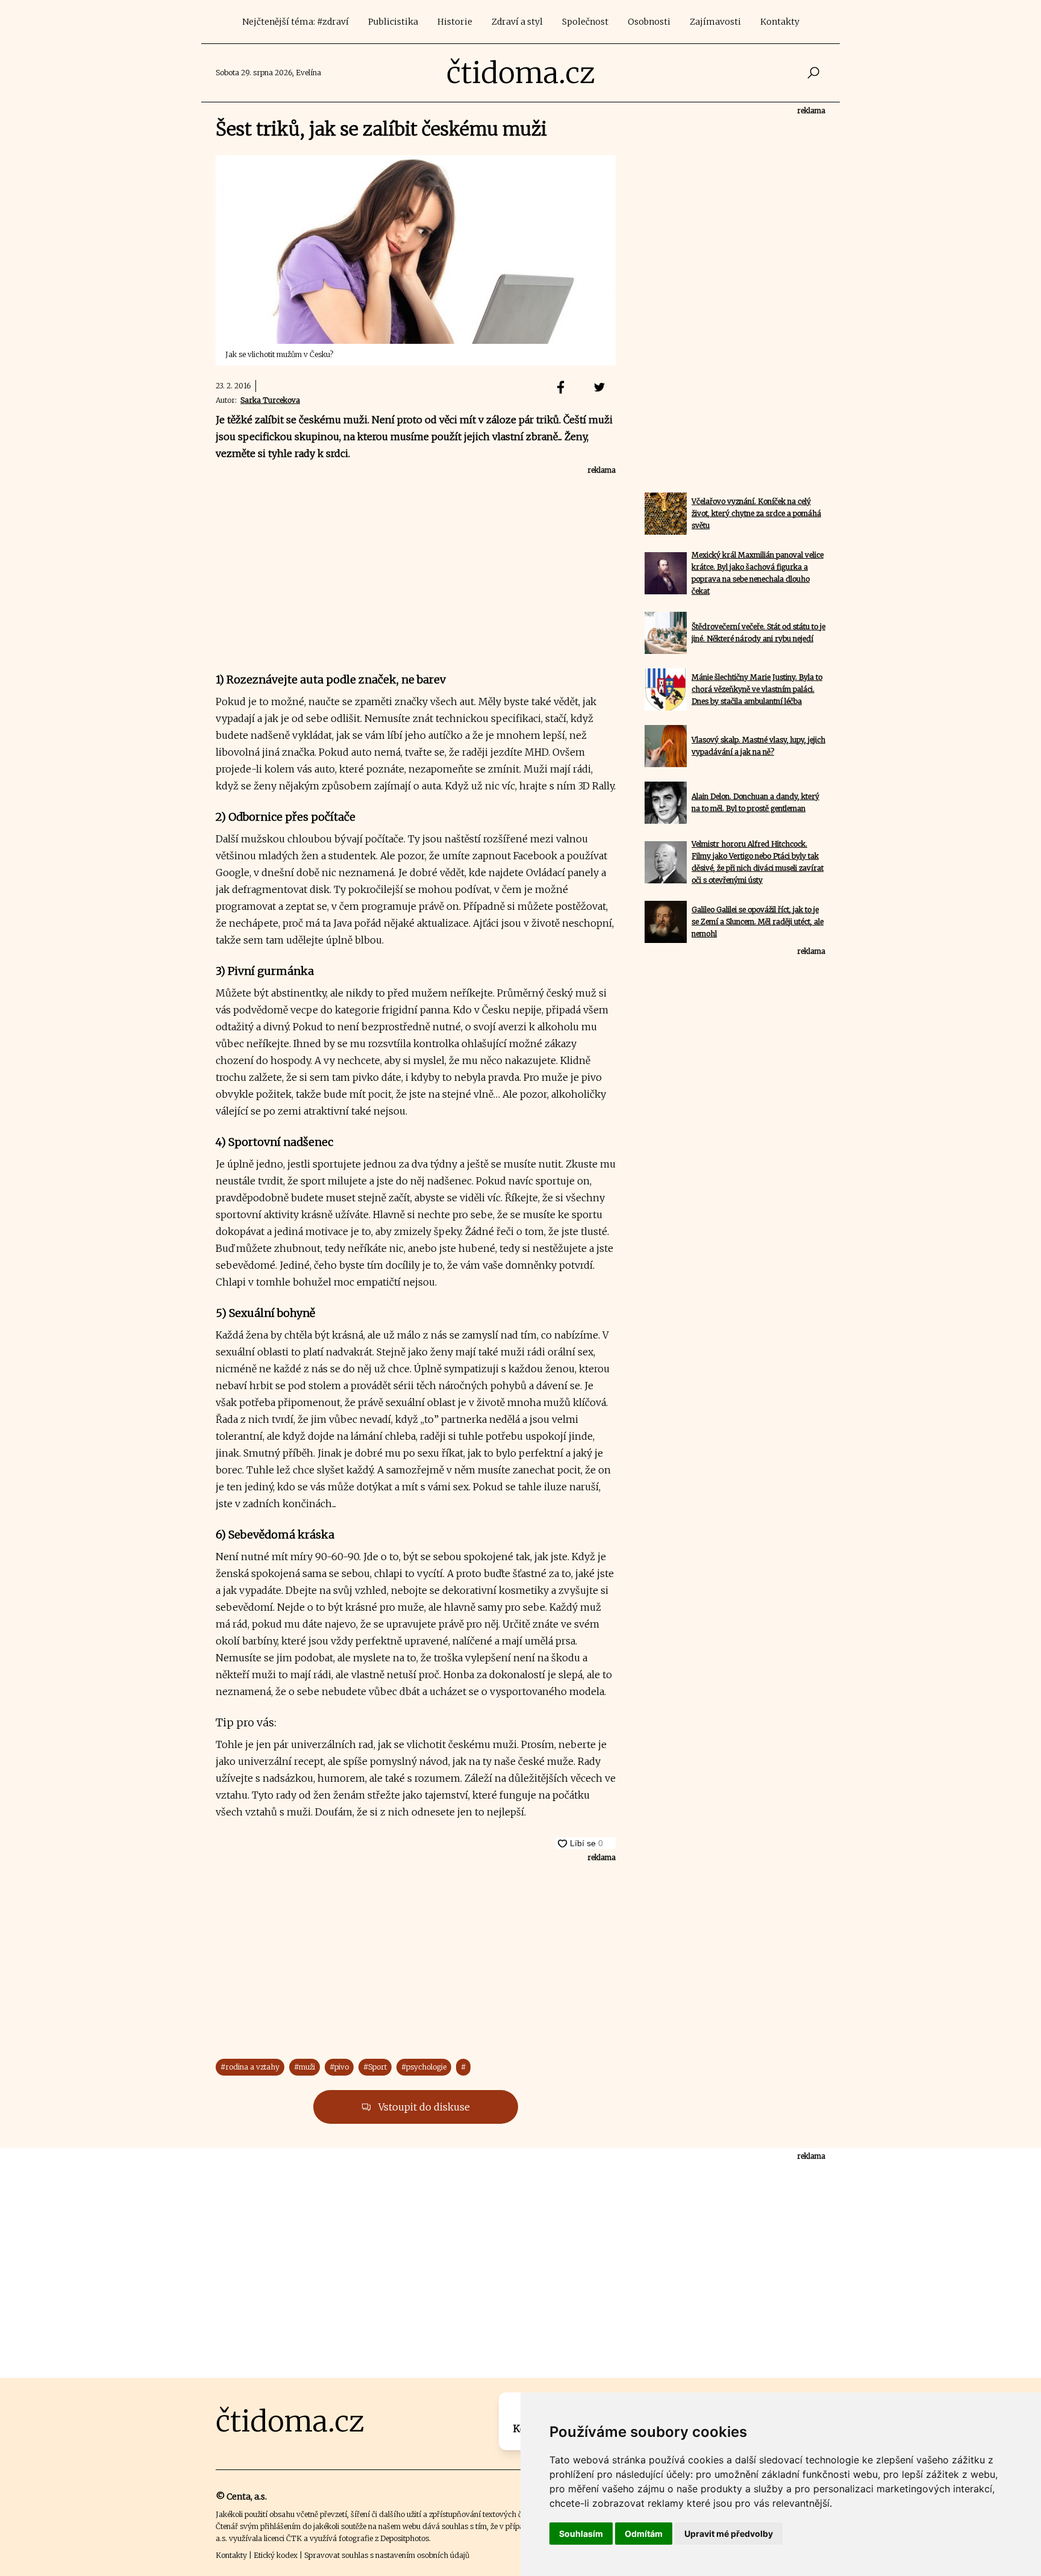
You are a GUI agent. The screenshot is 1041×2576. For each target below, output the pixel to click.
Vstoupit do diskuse (423, 2107)
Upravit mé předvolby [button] (729, 2534)
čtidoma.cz (521, 73)
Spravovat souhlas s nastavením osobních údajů (387, 2555)
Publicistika (393, 22)
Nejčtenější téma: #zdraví (295, 22)
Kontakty (780, 22)
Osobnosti (649, 22)
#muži (305, 2067)
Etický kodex (276, 2555)
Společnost (585, 22)
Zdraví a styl (517, 22)
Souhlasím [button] (581, 2534)
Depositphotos (405, 2538)
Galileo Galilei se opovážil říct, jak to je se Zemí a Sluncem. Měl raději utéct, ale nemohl (758, 922)
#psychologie (424, 2067)
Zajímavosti (715, 22)
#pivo (339, 2067)
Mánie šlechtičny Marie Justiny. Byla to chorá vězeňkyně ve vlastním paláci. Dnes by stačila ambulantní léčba (757, 689)
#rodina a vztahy (250, 2067)
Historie (455, 22)
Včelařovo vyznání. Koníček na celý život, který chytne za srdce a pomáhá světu (756, 513)
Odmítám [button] (644, 2534)
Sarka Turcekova (270, 400)
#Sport (375, 2067)
